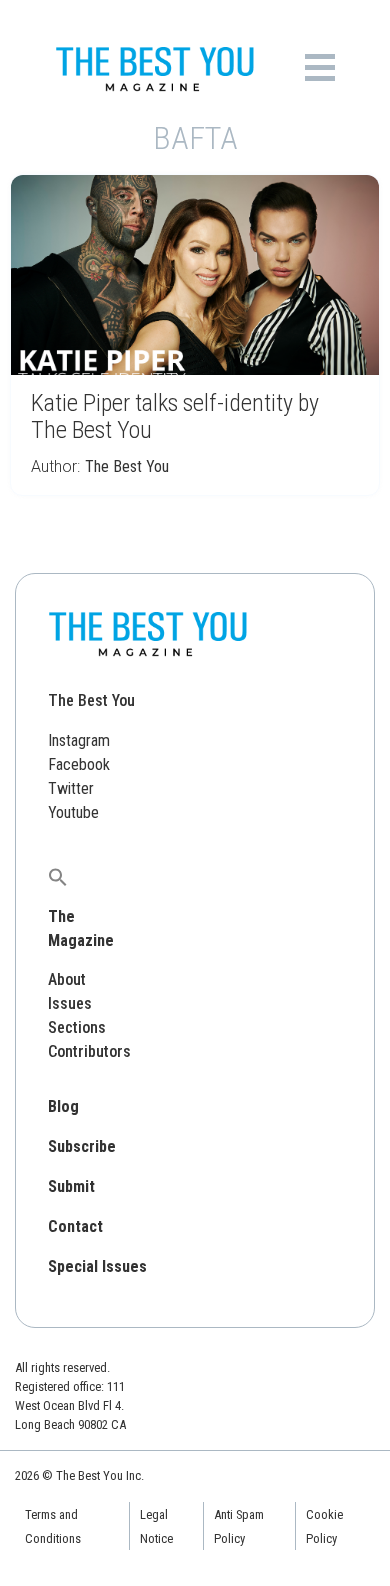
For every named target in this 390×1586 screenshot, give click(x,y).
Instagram (79, 740)
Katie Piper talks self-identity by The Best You (175, 416)
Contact (75, 1226)
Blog (63, 1106)
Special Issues (97, 1266)
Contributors (89, 1051)
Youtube (73, 812)
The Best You (127, 466)
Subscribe (82, 1146)
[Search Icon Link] (58, 876)
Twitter (71, 788)
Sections (77, 1027)
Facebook (79, 764)
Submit (71, 1186)
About (67, 979)
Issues (70, 1003)
